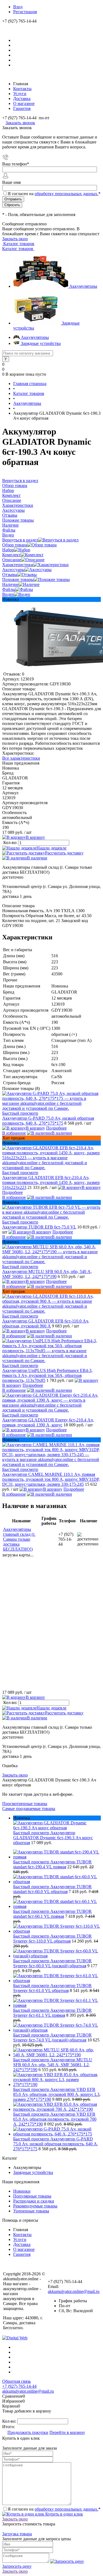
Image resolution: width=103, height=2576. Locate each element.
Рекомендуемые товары (35, 2206)
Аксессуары (13, 570)
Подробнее (56, 1128)
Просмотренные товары (25, 1804)
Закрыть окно (15, 239)
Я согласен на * (54, 2509)
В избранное (14, 1133)
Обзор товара (15, 545)
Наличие (10, 584)
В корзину (35, 837)
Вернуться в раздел (20, 540)
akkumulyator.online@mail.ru (74, 2291)
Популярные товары (32, 2196)
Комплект (11, 555)
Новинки (22, 2191)
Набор (8, 550)
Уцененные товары (31, 2211)
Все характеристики (21, 758)
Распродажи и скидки (34, 2201)
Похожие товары (18, 579)
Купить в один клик (64, 2514)
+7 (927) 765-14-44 (19, 2386)
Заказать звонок (20, 123)
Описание (12, 560)
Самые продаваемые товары (29, 1809)
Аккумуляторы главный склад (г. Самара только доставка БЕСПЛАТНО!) (19, 1539)
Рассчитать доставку (64, 853)
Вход (18, 7)
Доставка (22, 99)
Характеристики (18, 565)
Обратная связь (16, 2381)
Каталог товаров (18, 244)
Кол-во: (11, 842)
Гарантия (22, 108)
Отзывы (10, 575)
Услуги (20, 94)
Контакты (22, 89)
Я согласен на (54, 194)
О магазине (24, 103)
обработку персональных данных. (66, 194)
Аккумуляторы (83, 286)
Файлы (9, 589)
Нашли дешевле (51, 848)
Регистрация (25, 12)
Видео (8, 594)
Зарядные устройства (33, 2172)
